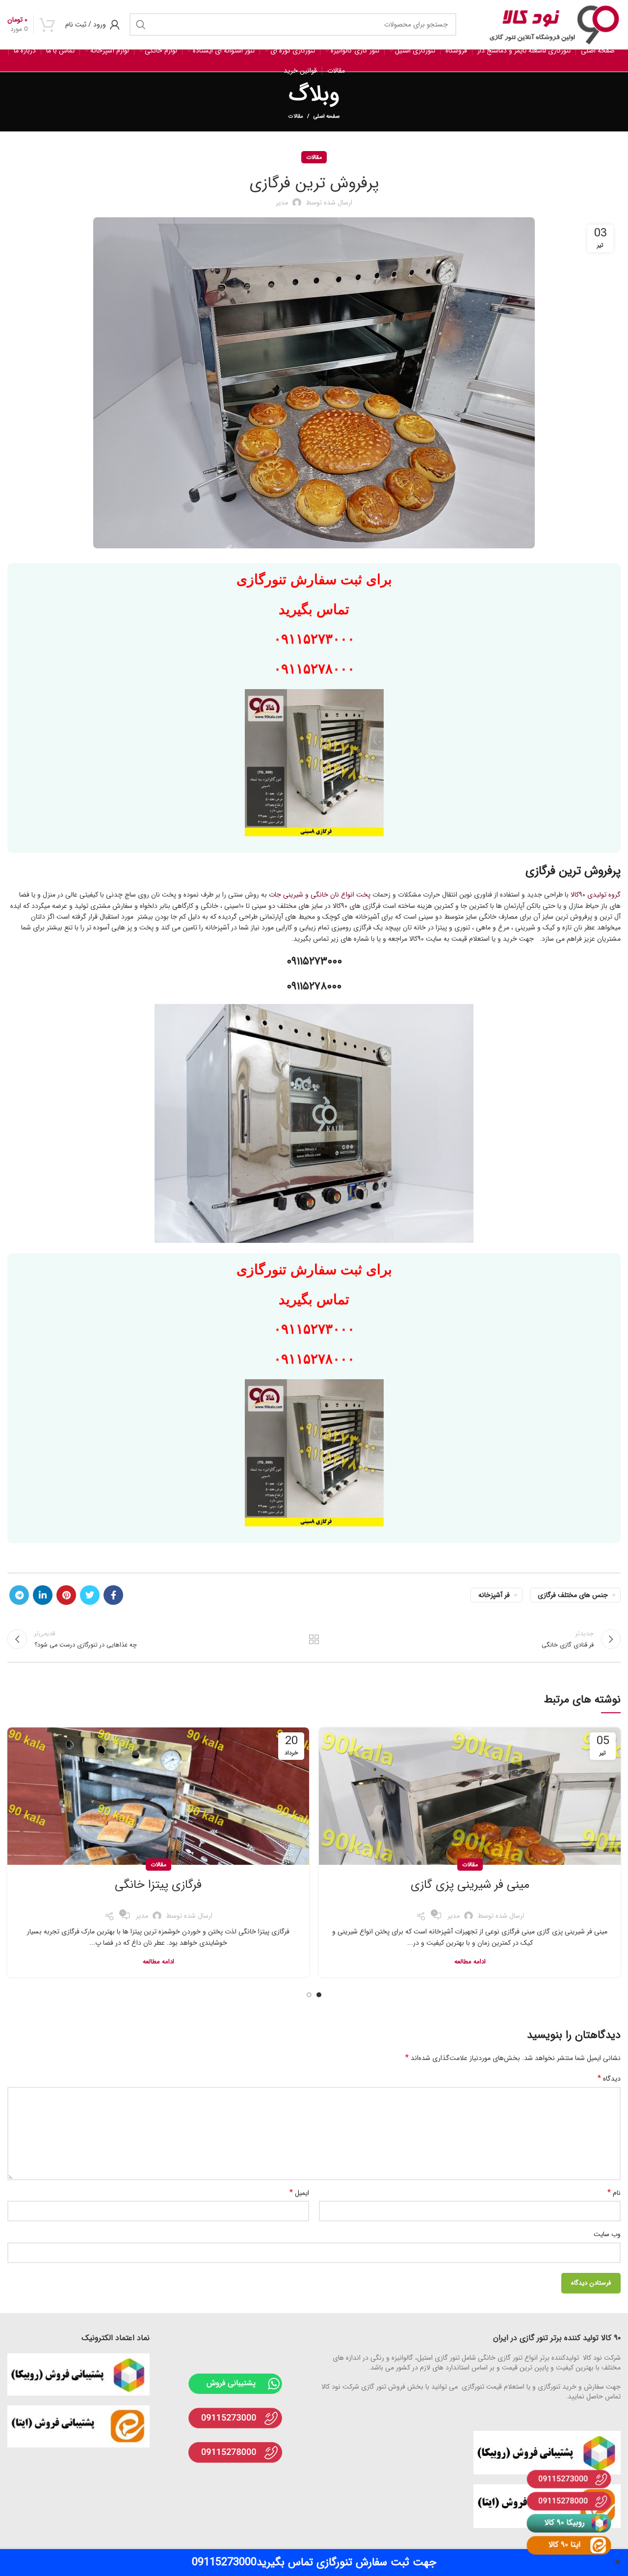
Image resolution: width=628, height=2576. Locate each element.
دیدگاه (609, 2079)
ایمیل (299, 2193)
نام (614, 2193)
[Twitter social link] (90, 1595)
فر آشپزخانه (494, 1595)
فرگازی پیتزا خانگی (158, 1885)
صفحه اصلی (327, 117)
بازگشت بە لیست (314, 1639)
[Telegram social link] (19, 1595)
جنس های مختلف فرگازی (573, 1595)
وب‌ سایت (607, 2234)
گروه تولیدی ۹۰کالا (596, 895)
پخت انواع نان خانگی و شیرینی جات (320, 895)
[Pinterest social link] (66, 1595)
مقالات (296, 116)
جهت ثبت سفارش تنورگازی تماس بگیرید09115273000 (314, 2562)
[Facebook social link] (113, 1595)
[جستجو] (141, 25)
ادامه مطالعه (470, 1962)
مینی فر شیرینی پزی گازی (470, 1885)
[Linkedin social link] (43, 1595)
